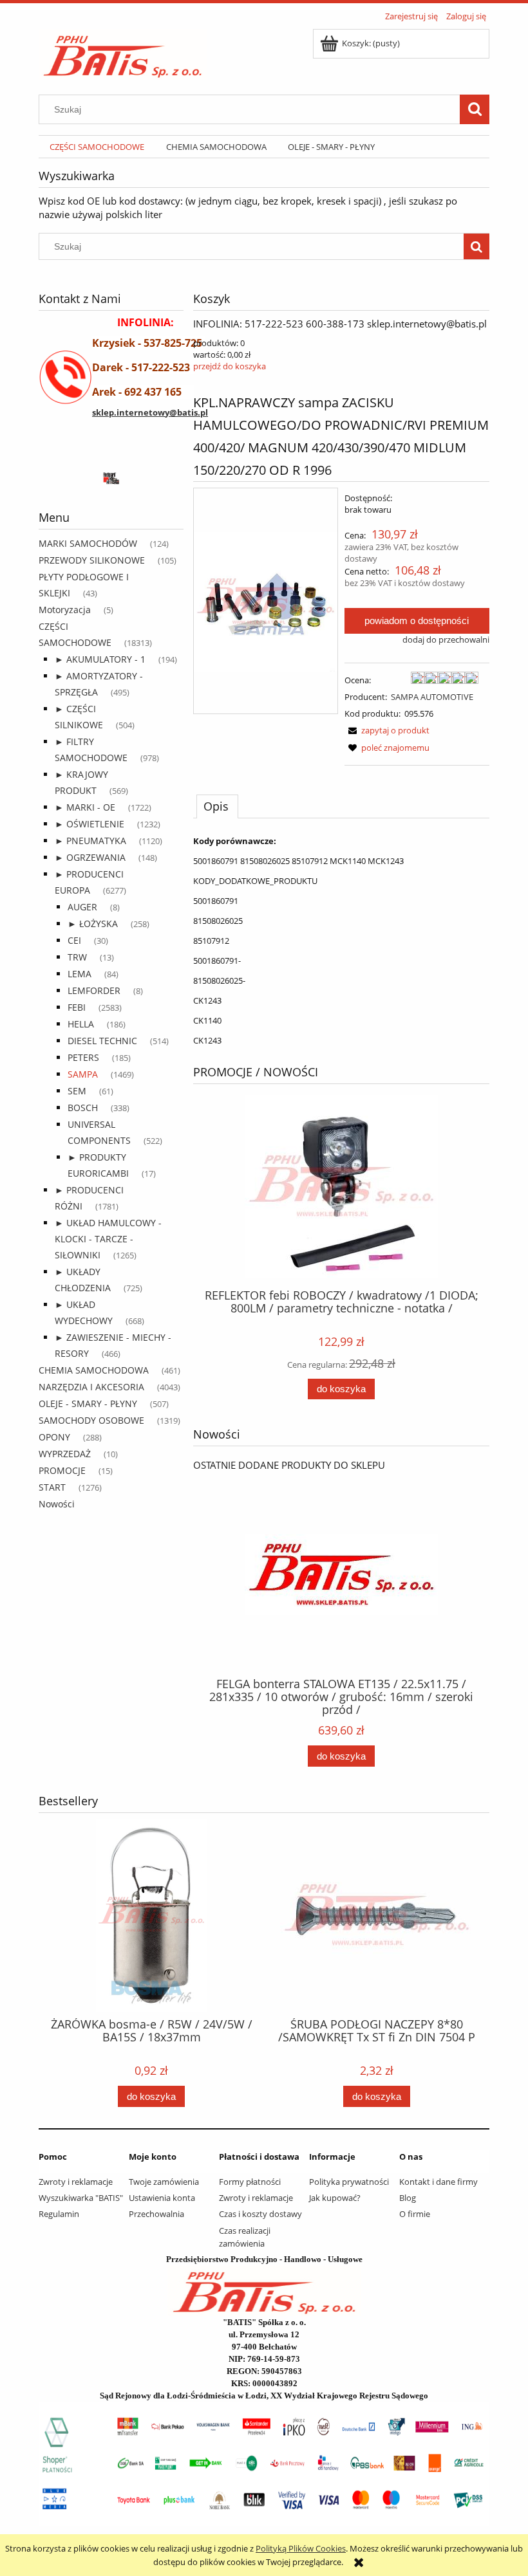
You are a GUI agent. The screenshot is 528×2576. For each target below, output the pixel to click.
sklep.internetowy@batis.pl (150, 412)
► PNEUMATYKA (90, 841)
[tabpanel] (341, 941)
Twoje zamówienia (164, 2182)
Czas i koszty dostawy (260, 2214)
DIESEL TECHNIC (102, 1041)
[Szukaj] (475, 109)
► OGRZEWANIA (90, 857)
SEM (77, 1091)
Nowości (57, 1504)
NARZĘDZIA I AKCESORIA (91, 1387)
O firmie (415, 2214)
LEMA (80, 974)
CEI (74, 940)
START (52, 1487)
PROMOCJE (62, 1470)
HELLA (81, 1024)
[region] (111, 477)
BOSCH (83, 1108)
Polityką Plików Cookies (301, 2548)
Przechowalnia (156, 2214)
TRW (77, 957)
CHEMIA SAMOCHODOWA (94, 1370)
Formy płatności (250, 2182)
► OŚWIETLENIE (90, 824)
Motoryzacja (65, 610)
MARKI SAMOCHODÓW (88, 543)
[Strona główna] (123, 52)
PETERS (83, 1057)
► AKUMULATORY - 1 (100, 659)
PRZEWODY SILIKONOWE (92, 560)
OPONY (54, 1437)
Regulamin (59, 2214)
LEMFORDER (94, 990)
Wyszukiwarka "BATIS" (81, 2198)
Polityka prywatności (349, 2182)
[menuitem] (97, 147)
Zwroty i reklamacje (76, 2182)
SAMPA (83, 1074)
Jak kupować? (335, 2198)
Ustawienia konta (162, 2198)
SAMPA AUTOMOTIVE (432, 697)
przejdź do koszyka (230, 366)
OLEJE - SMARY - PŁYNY (88, 1403)
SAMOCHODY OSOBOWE (91, 1420)
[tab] (217, 806)
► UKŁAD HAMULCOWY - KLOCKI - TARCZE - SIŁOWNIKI (108, 1239)
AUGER (82, 907)
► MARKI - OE (85, 807)
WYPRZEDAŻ (65, 1454)
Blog (408, 2198)
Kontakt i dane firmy (438, 2182)
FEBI (77, 1007)
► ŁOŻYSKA (93, 924)
